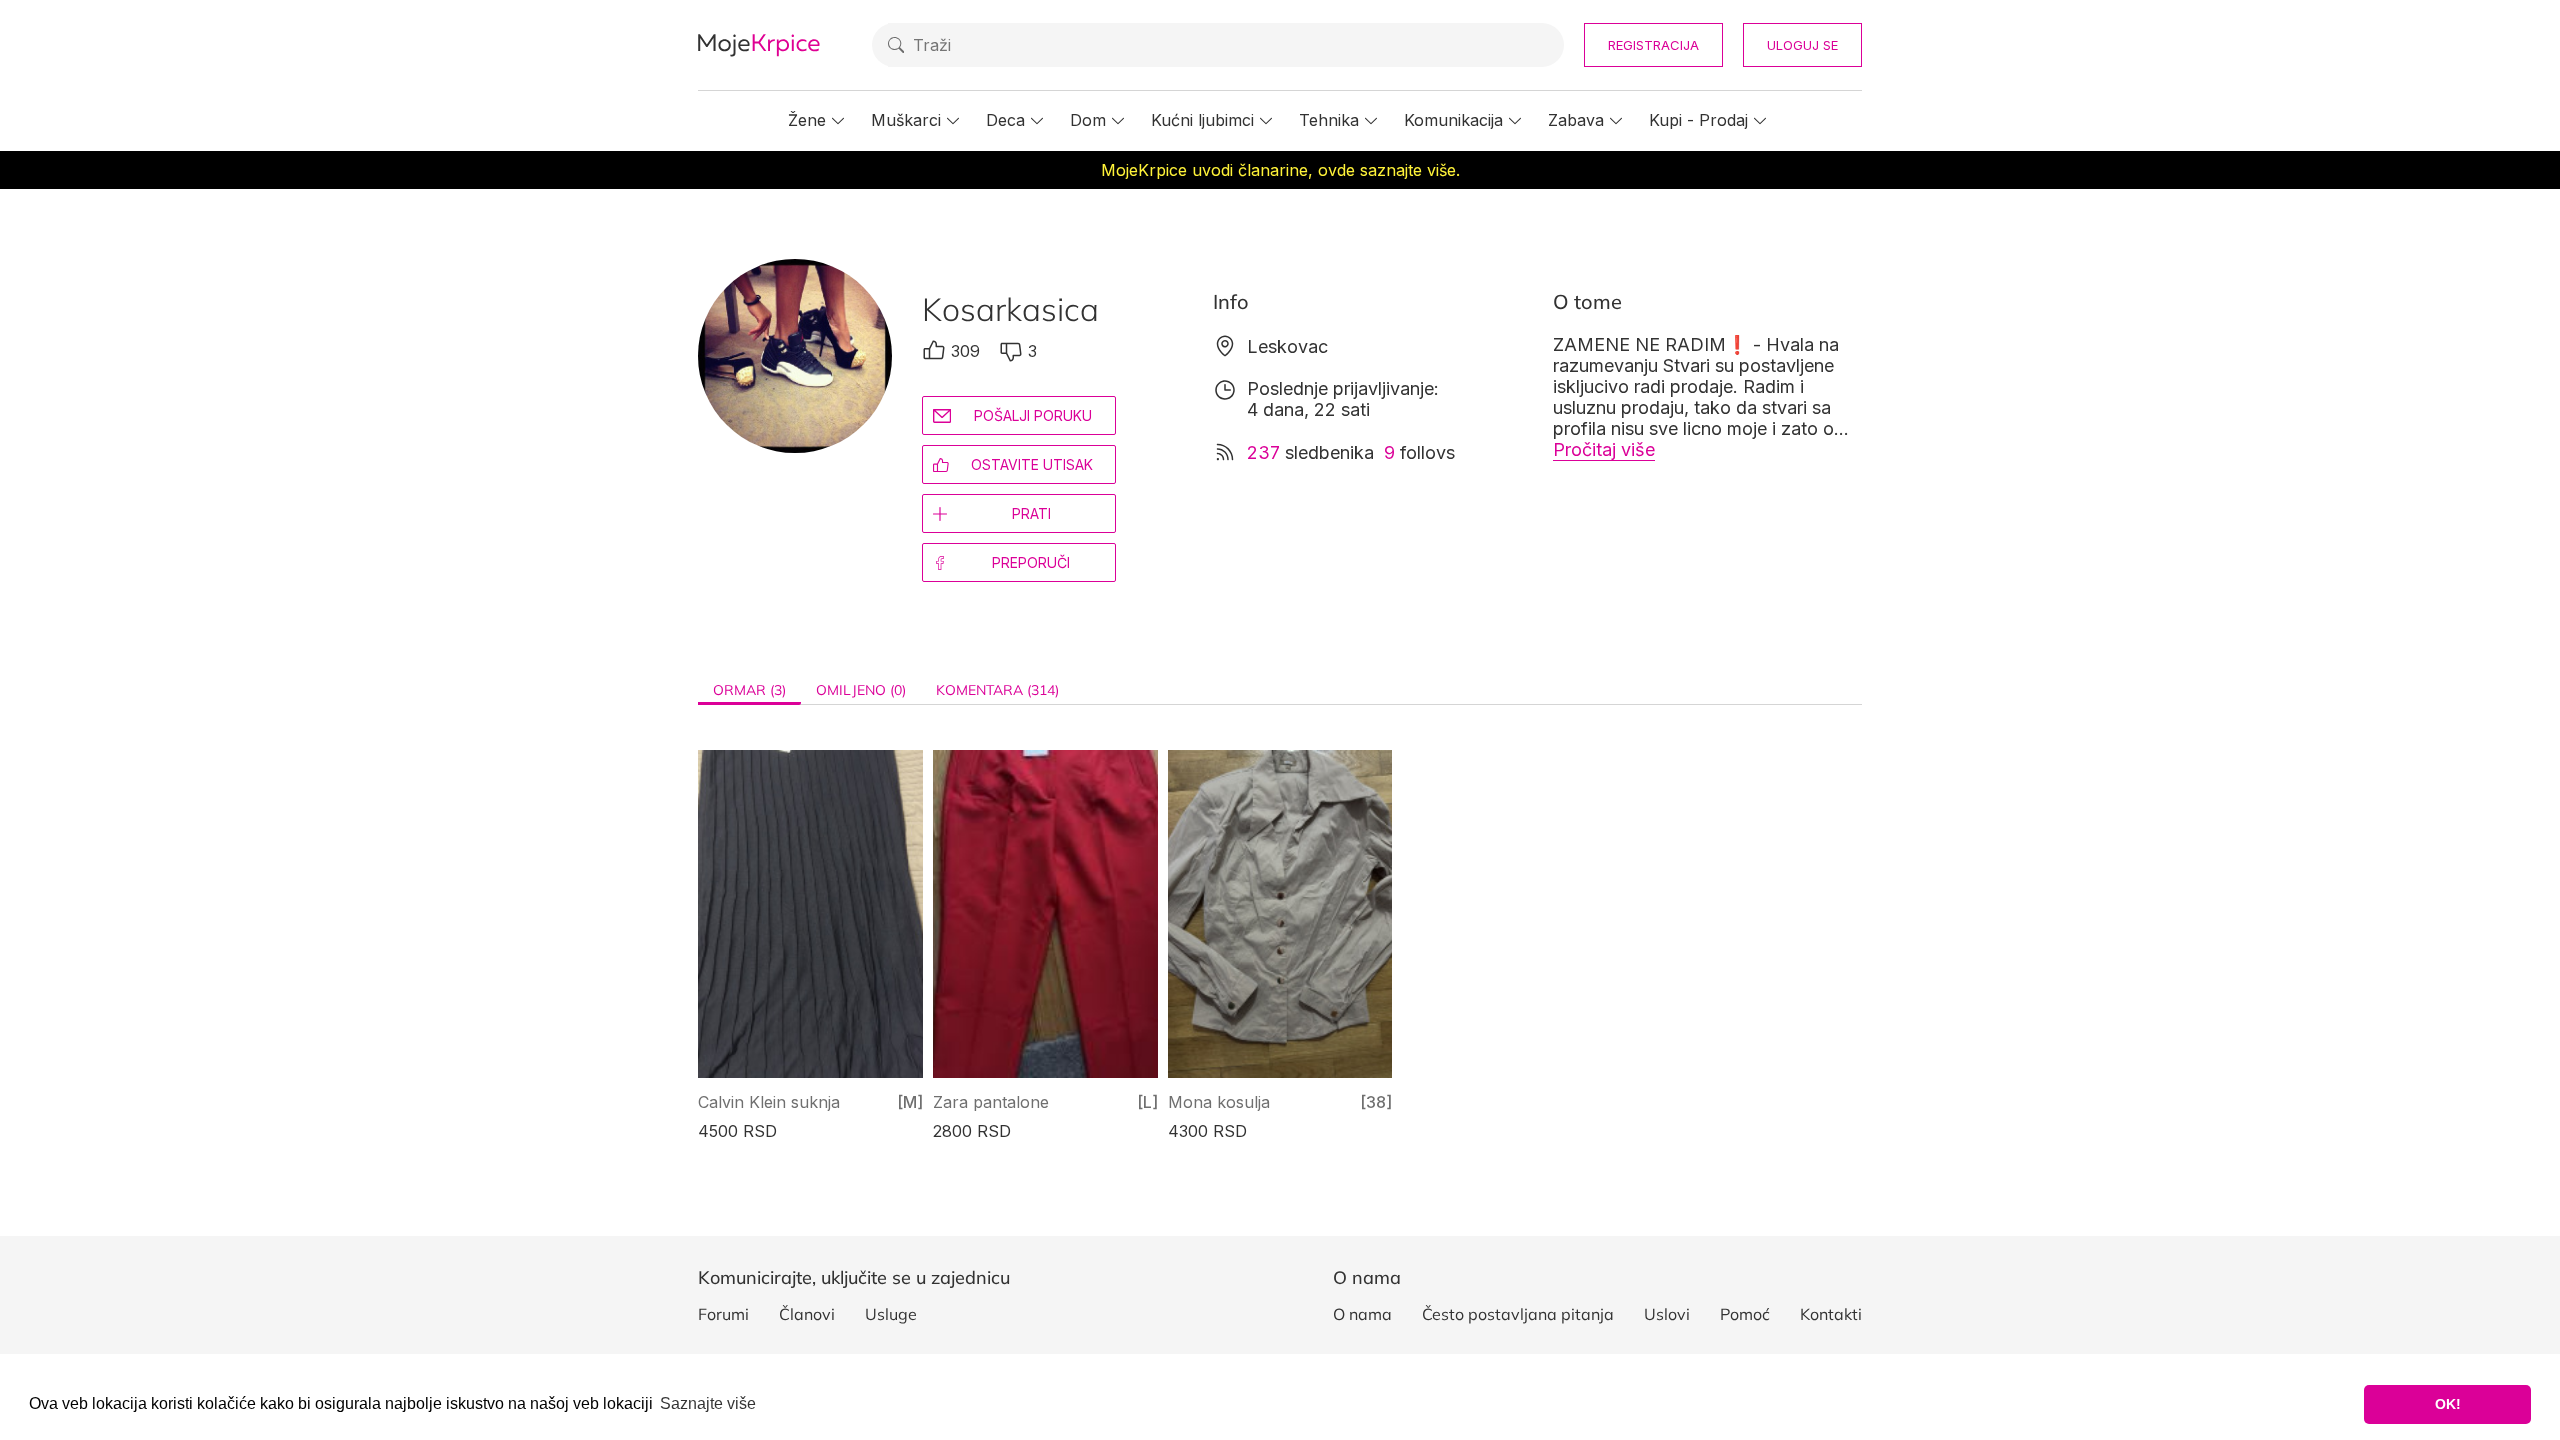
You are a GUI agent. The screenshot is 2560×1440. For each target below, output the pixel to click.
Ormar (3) (749, 690)
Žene (807, 120)
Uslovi (1667, 1314)
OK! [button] (2448, 1404)
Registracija (1653, 45)
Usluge (891, 1314)
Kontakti (1831, 1314)
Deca (1005, 120)
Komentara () (997, 690)
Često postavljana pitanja (1518, 1314)
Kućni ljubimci (1202, 120)
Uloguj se (1802, 45)
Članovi (807, 1314)
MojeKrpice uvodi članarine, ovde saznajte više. (1280, 170)
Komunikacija (1453, 120)
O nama (1362, 1314)
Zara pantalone (991, 1102)
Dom (1088, 120)
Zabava (1576, 120)
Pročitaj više (1604, 449)
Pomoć (1745, 1314)
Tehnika (1329, 120)
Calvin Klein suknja (769, 1102)
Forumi (723, 1314)
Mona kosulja (1219, 1102)
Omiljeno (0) (861, 690)
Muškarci (906, 120)
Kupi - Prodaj (1698, 120)
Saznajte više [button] (708, 1403)
